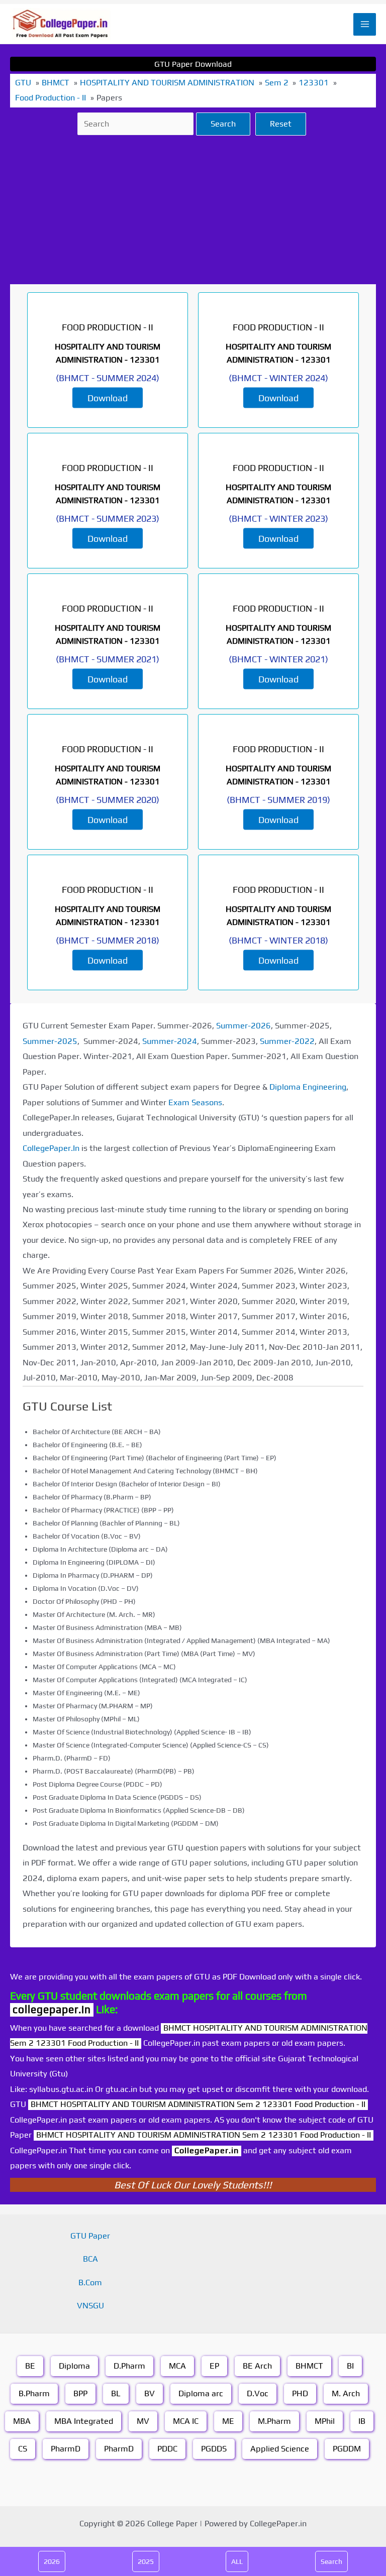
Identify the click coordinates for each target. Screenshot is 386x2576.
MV (143, 2421)
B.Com (90, 2282)
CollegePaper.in (207, 2150)
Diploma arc (201, 2393)
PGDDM (347, 2449)
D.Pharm (129, 2366)
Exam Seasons (195, 1102)
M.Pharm (274, 2421)
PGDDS (214, 2449)
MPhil (325, 2421)
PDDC (167, 2449)
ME (228, 2421)
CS (23, 2449)
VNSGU (90, 2306)
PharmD (66, 2449)
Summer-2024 (170, 1041)
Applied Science (280, 2449)
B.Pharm (34, 2393)
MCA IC (186, 2421)
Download (108, 397)
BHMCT (309, 2366)
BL (116, 2393)
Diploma (74, 2366)
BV (150, 2393)
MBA (22, 2421)
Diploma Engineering (308, 1087)
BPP (80, 2393)
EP (214, 2366)
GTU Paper (90, 2236)
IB (362, 2421)
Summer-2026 (244, 1026)
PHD (300, 2393)
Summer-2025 (50, 1041)
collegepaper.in (52, 2009)
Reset (281, 124)
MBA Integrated (84, 2421)
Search (223, 124)
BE (30, 2366)
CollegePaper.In (51, 1148)
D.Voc (258, 2393)
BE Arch (257, 2366)
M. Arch (346, 2393)
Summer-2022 (287, 1041)
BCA (90, 2259)
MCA (177, 2366)
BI (350, 2366)
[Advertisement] (193, 210)
